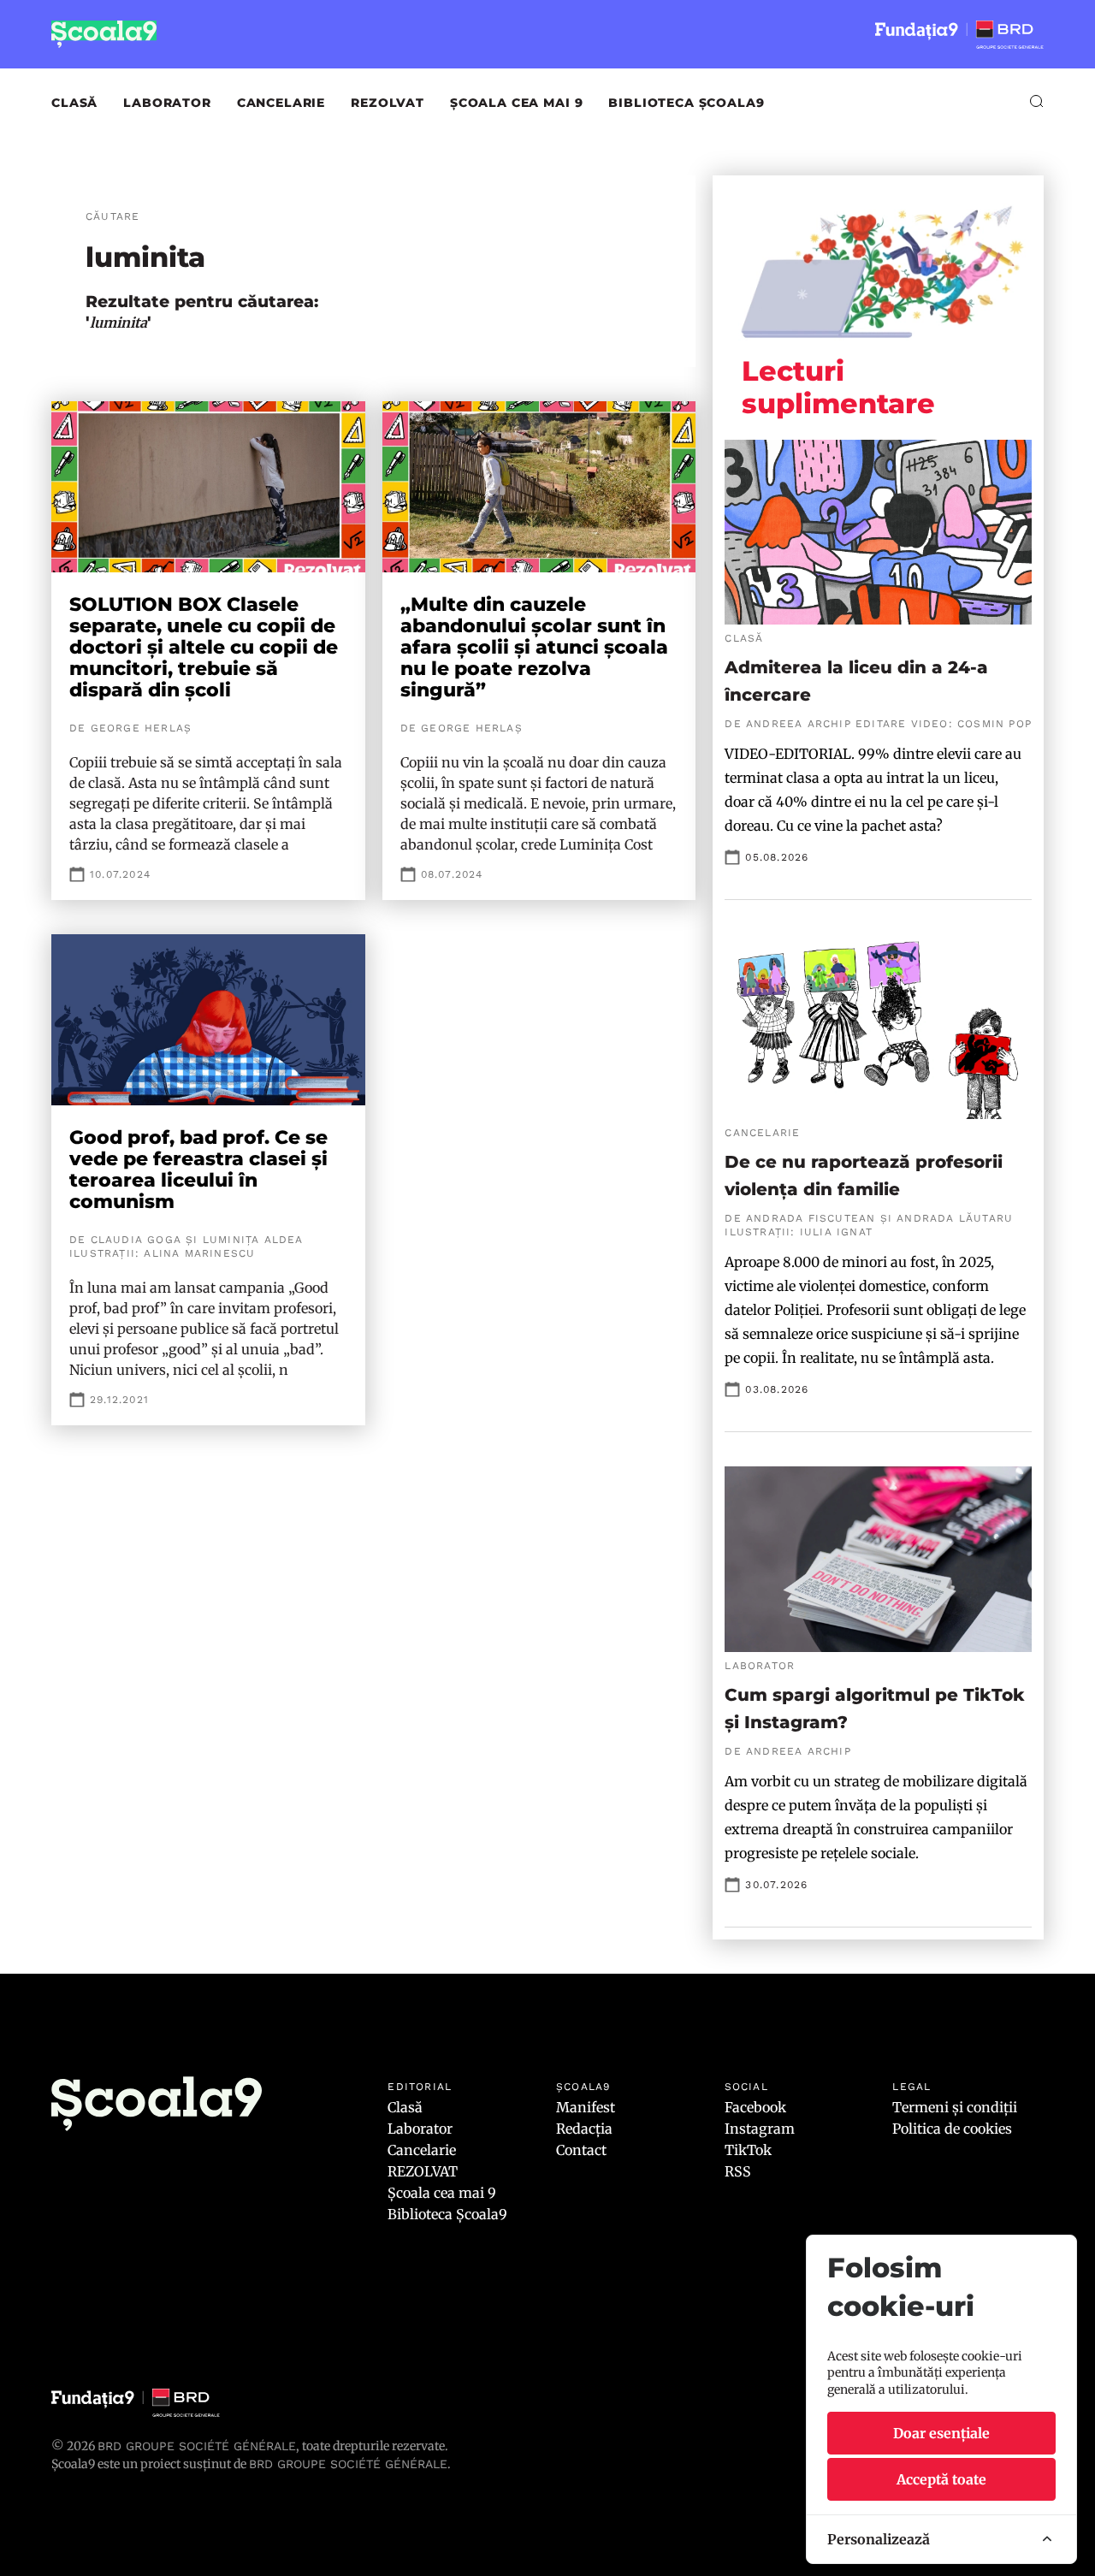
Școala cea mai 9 (516, 103)
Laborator (167, 103)
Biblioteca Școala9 (686, 103)
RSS (738, 2171)
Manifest (586, 2107)
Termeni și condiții (955, 2107)
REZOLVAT (388, 103)
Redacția (584, 2129)
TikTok (748, 2150)
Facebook (755, 2107)
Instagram (760, 2129)
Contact (581, 2150)
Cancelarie (281, 103)
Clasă (74, 103)
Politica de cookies (952, 2129)
